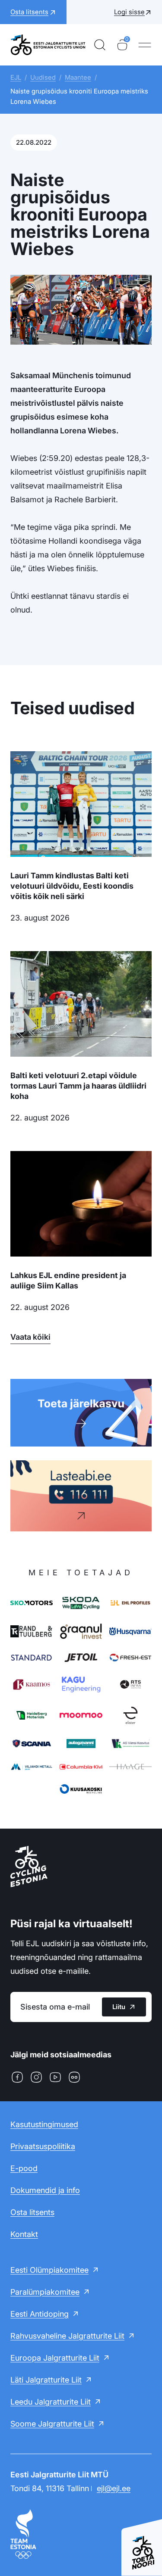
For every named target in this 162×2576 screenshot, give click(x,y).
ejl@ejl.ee (114, 2488)
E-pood (24, 2168)
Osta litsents (32, 2212)
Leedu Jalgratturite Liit (51, 2402)
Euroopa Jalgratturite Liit (55, 2358)
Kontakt (24, 2234)
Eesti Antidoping (40, 2314)
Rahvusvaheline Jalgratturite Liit (67, 2336)
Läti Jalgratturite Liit (46, 2380)
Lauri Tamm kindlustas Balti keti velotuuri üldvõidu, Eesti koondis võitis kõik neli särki (72, 886)
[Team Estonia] (81, 2534)
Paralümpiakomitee (45, 2292)
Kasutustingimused (44, 2124)
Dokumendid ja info (45, 2190)
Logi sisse (129, 12)
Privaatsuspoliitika (43, 2146)
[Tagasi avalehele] (48, 45)
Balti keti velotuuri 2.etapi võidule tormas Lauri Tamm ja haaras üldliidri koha (78, 1086)
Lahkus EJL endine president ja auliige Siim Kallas (68, 1280)
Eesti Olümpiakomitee (49, 2270)
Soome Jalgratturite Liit (52, 2424)
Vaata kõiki (30, 1337)
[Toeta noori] (142, 2543)
